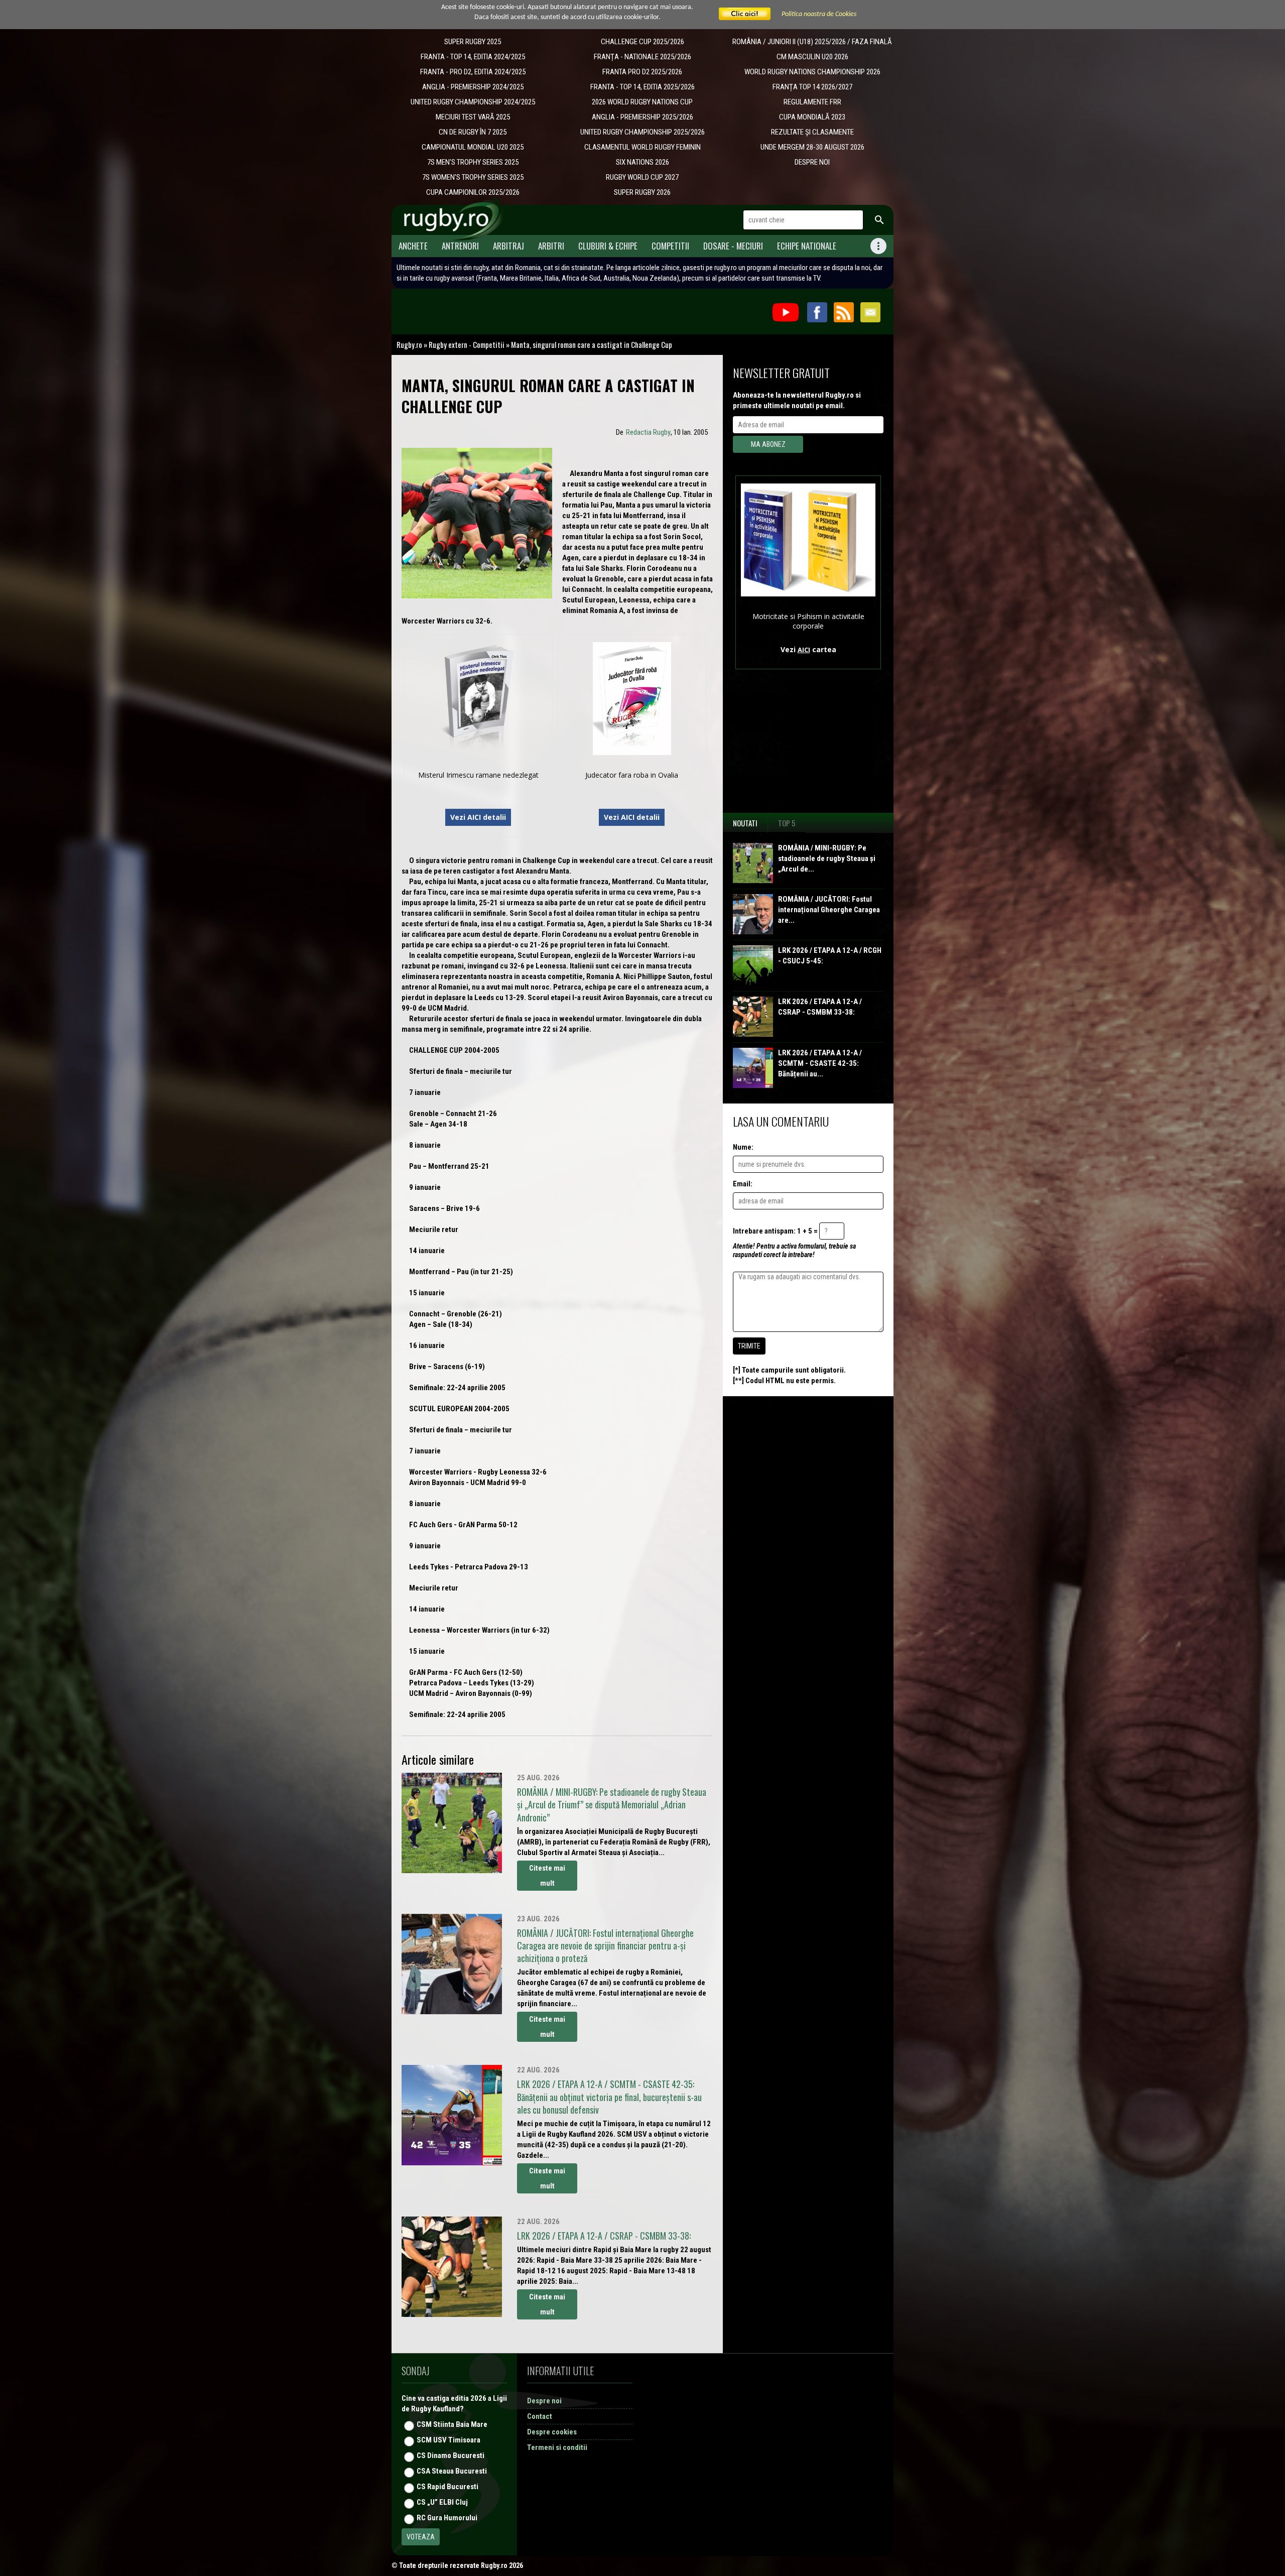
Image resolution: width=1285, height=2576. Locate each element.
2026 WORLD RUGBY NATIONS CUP (642, 102)
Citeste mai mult (547, 1876)
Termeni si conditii (557, 2447)
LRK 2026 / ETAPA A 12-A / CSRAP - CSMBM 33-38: (820, 1007)
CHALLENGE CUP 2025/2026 (642, 42)
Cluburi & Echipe (608, 246)
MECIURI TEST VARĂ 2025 (473, 117)
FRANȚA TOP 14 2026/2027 (812, 87)
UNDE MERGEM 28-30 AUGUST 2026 (812, 147)
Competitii (670, 246)
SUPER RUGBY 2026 (642, 192)
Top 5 (787, 823)
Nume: (743, 1147)
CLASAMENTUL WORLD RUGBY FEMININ (642, 147)
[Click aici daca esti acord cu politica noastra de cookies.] (745, 14)
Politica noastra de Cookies (819, 14)
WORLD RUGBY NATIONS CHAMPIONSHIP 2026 (812, 72)
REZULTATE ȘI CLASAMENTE (812, 132)
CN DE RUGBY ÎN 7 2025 (473, 132)
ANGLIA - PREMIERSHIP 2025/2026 (642, 117)
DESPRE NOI (812, 162)
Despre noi (544, 2401)
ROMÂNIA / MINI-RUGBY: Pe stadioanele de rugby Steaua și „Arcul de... (827, 858)
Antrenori (460, 246)
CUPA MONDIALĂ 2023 (812, 117)
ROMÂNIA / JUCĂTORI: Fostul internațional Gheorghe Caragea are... (829, 910)
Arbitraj (508, 246)
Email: (743, 1184)
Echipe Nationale (807, 246)
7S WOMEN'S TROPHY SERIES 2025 (473, 177)
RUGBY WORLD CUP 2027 (642, 177)
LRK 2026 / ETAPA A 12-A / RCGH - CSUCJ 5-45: (830, 956)
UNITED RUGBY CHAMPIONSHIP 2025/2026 (642, 132)
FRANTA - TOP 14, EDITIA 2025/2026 (642, 87)
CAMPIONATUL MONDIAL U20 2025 (473, 147)
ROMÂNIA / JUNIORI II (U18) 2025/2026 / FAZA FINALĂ (812, 42)
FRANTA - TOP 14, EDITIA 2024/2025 (473, 57)
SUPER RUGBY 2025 (473, 42)
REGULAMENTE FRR (812, 102)
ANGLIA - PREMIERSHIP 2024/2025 (473, 87)
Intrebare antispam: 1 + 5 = (775, 1231)
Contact (540, 2416)
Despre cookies (552, 2432)
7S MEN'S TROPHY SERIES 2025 (473, 162)
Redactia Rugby (648, 432)
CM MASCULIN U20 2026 (812, 57)
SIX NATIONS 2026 (642, 162)
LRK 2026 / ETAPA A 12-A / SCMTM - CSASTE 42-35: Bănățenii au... (820, 1063)
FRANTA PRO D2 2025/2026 (642, 72)
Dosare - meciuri (733, 246)
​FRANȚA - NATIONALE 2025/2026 (642, 57)
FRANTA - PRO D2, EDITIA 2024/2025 (473, 72)
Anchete (413, 246)
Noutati (745, 823)
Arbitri (551, 246)
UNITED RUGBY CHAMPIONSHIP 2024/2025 (473, 102)
